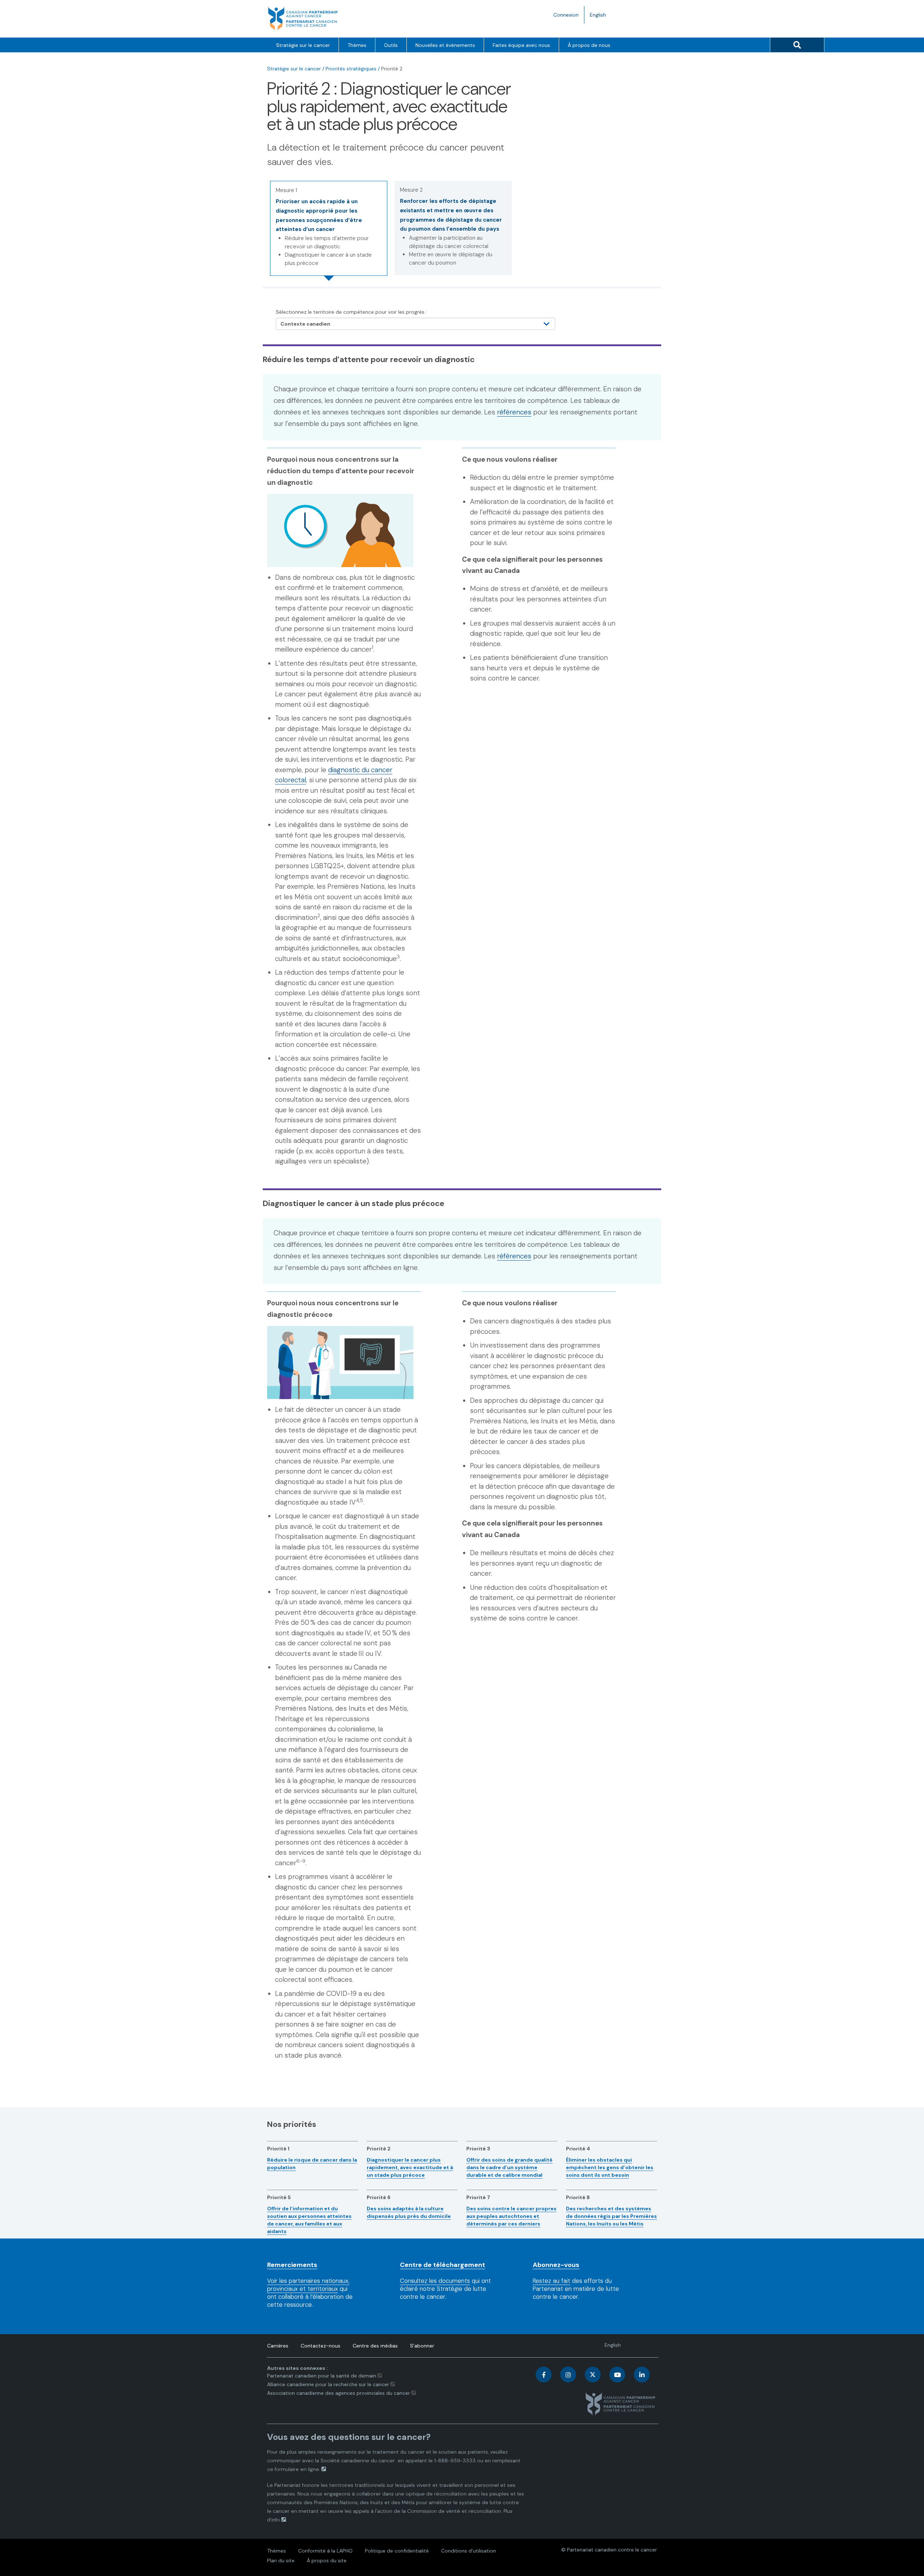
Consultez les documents (435, 2281)
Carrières (278, 2346)
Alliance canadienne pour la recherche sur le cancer (328, 2384)
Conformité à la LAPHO (325, 2551)
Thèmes (357, 45)
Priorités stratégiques (351, 69)
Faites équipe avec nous (521, 45)
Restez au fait (552, 2281)
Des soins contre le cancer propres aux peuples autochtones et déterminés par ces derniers (511, 2216)
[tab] (329, 228)
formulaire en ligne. (297, 2469)
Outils (391, 45)
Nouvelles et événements (445, 45)
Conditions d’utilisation (468, 2551)
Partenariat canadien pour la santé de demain (322, 2376)
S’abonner (422, 2346)
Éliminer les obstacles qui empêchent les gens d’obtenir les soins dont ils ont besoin (610, 2167)
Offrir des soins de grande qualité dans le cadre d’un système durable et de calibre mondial (509, 2167)
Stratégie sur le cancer (303, 45)
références (514, 412)
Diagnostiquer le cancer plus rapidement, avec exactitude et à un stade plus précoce (410, 2167)
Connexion (566, 15)
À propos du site (327, 2560)
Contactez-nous (321, 2346)
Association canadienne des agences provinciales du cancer (339, 2393)
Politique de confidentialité (397, 2551)
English (601, 17)
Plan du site (281, 2560)
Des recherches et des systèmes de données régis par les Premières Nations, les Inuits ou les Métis (611, 2216)
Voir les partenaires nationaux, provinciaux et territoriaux (308, 2285)
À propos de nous (589, 45)
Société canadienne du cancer (358, 2460)
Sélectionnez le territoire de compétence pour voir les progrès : (351, 312)
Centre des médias (375, 2346)
